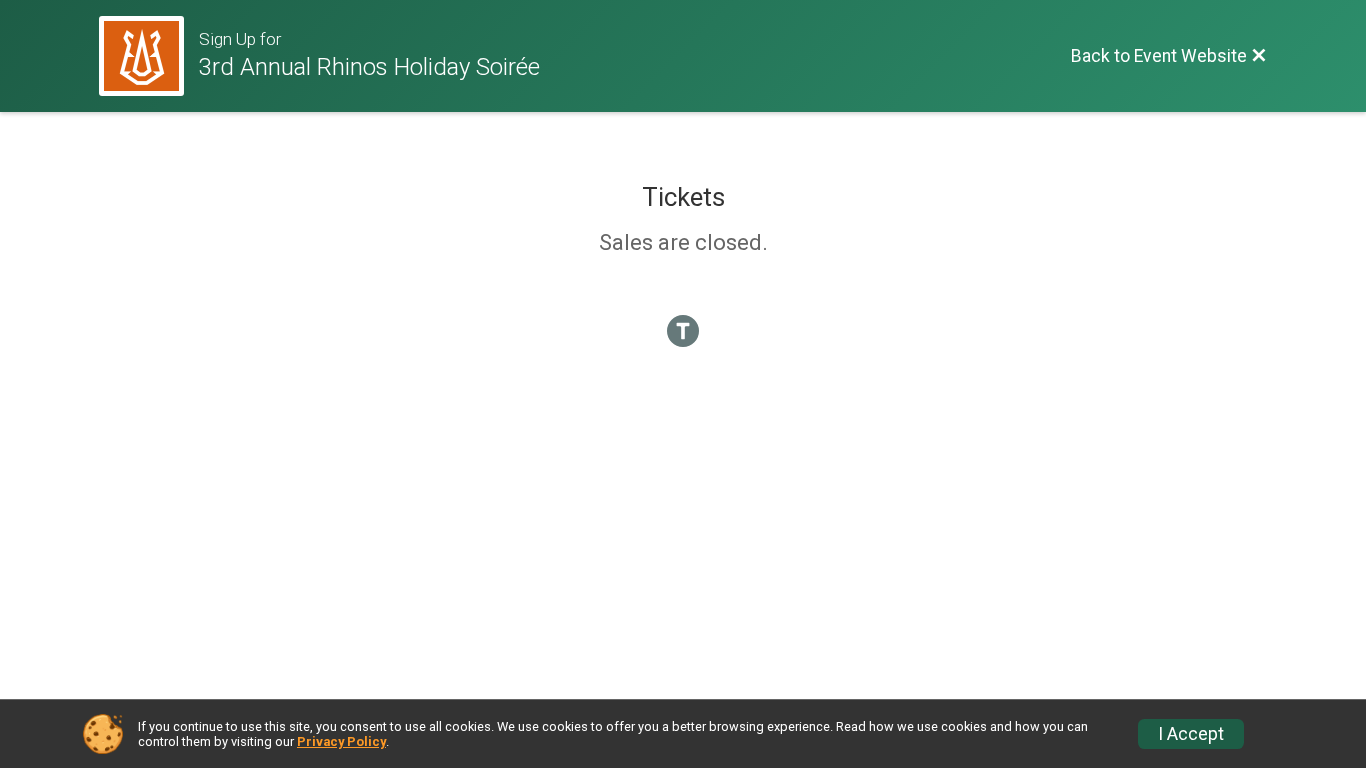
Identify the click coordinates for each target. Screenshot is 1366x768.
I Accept (1191, 734)
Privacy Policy (341, 741)
